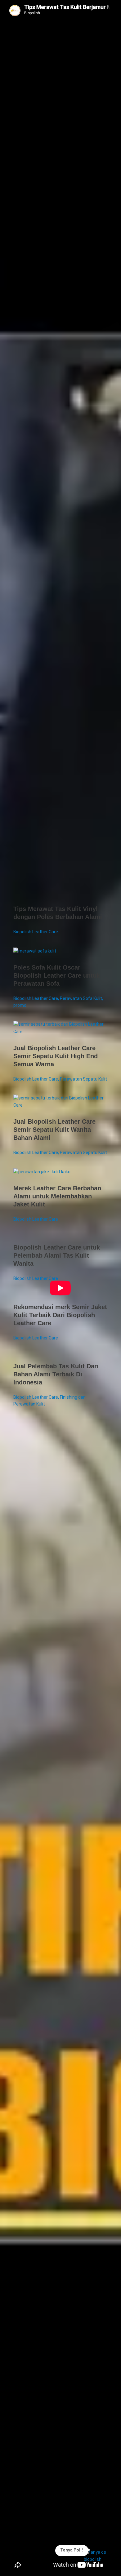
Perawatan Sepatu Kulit (83, 1079)
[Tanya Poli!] (99, 2556)
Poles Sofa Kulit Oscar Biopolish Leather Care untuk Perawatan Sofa (57, 975)
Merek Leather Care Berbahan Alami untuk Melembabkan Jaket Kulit (57, 1196)
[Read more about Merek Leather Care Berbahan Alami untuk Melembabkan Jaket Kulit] (42, 1172)
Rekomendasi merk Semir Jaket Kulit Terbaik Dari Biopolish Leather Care (60, 1315)
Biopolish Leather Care (36, 932)
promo (20, 1005)
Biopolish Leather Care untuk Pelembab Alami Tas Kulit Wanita (57, 1255)
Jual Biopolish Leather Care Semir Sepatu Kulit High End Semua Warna (56, 1056)
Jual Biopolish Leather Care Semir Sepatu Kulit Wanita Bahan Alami (54, 1130)
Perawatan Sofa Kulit (81, 998)
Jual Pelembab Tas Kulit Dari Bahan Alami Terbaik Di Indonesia (56, 1374)
